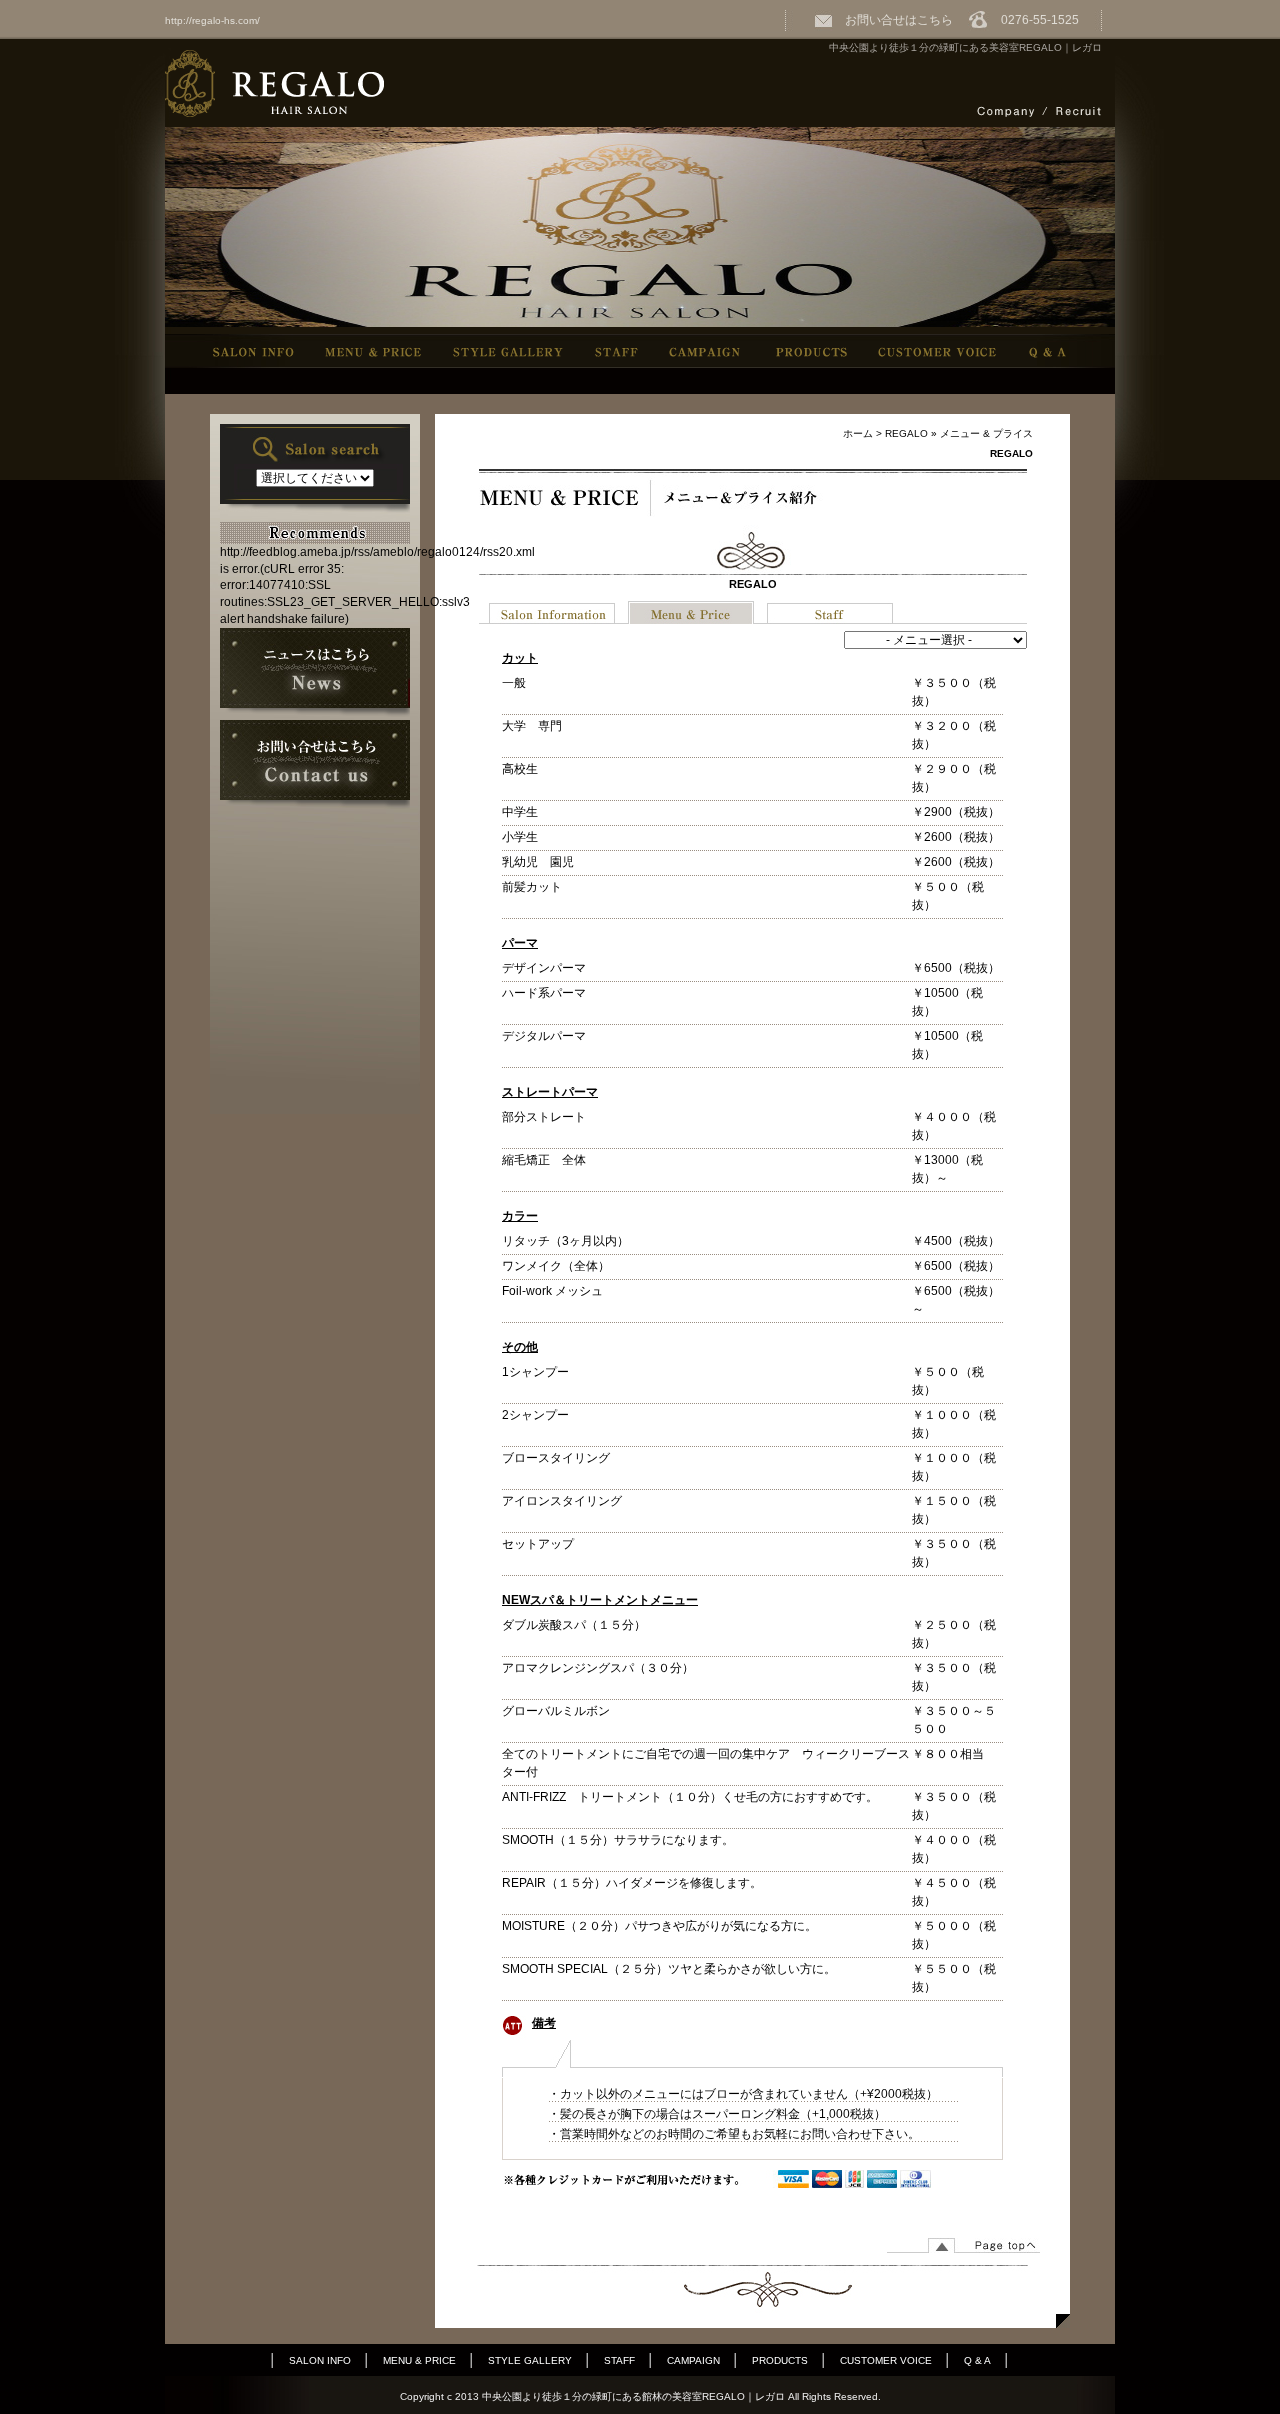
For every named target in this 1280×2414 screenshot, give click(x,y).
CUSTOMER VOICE (886, 2360)
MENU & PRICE (419, 2360)
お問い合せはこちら (893, 20)
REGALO (906, 433)
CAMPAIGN (693, 2360)
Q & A (977, 2360)
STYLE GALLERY (530, 2360)
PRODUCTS (780, 2360)
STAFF (619, 2360)
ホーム (858, 433)
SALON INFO (320, 2360)
